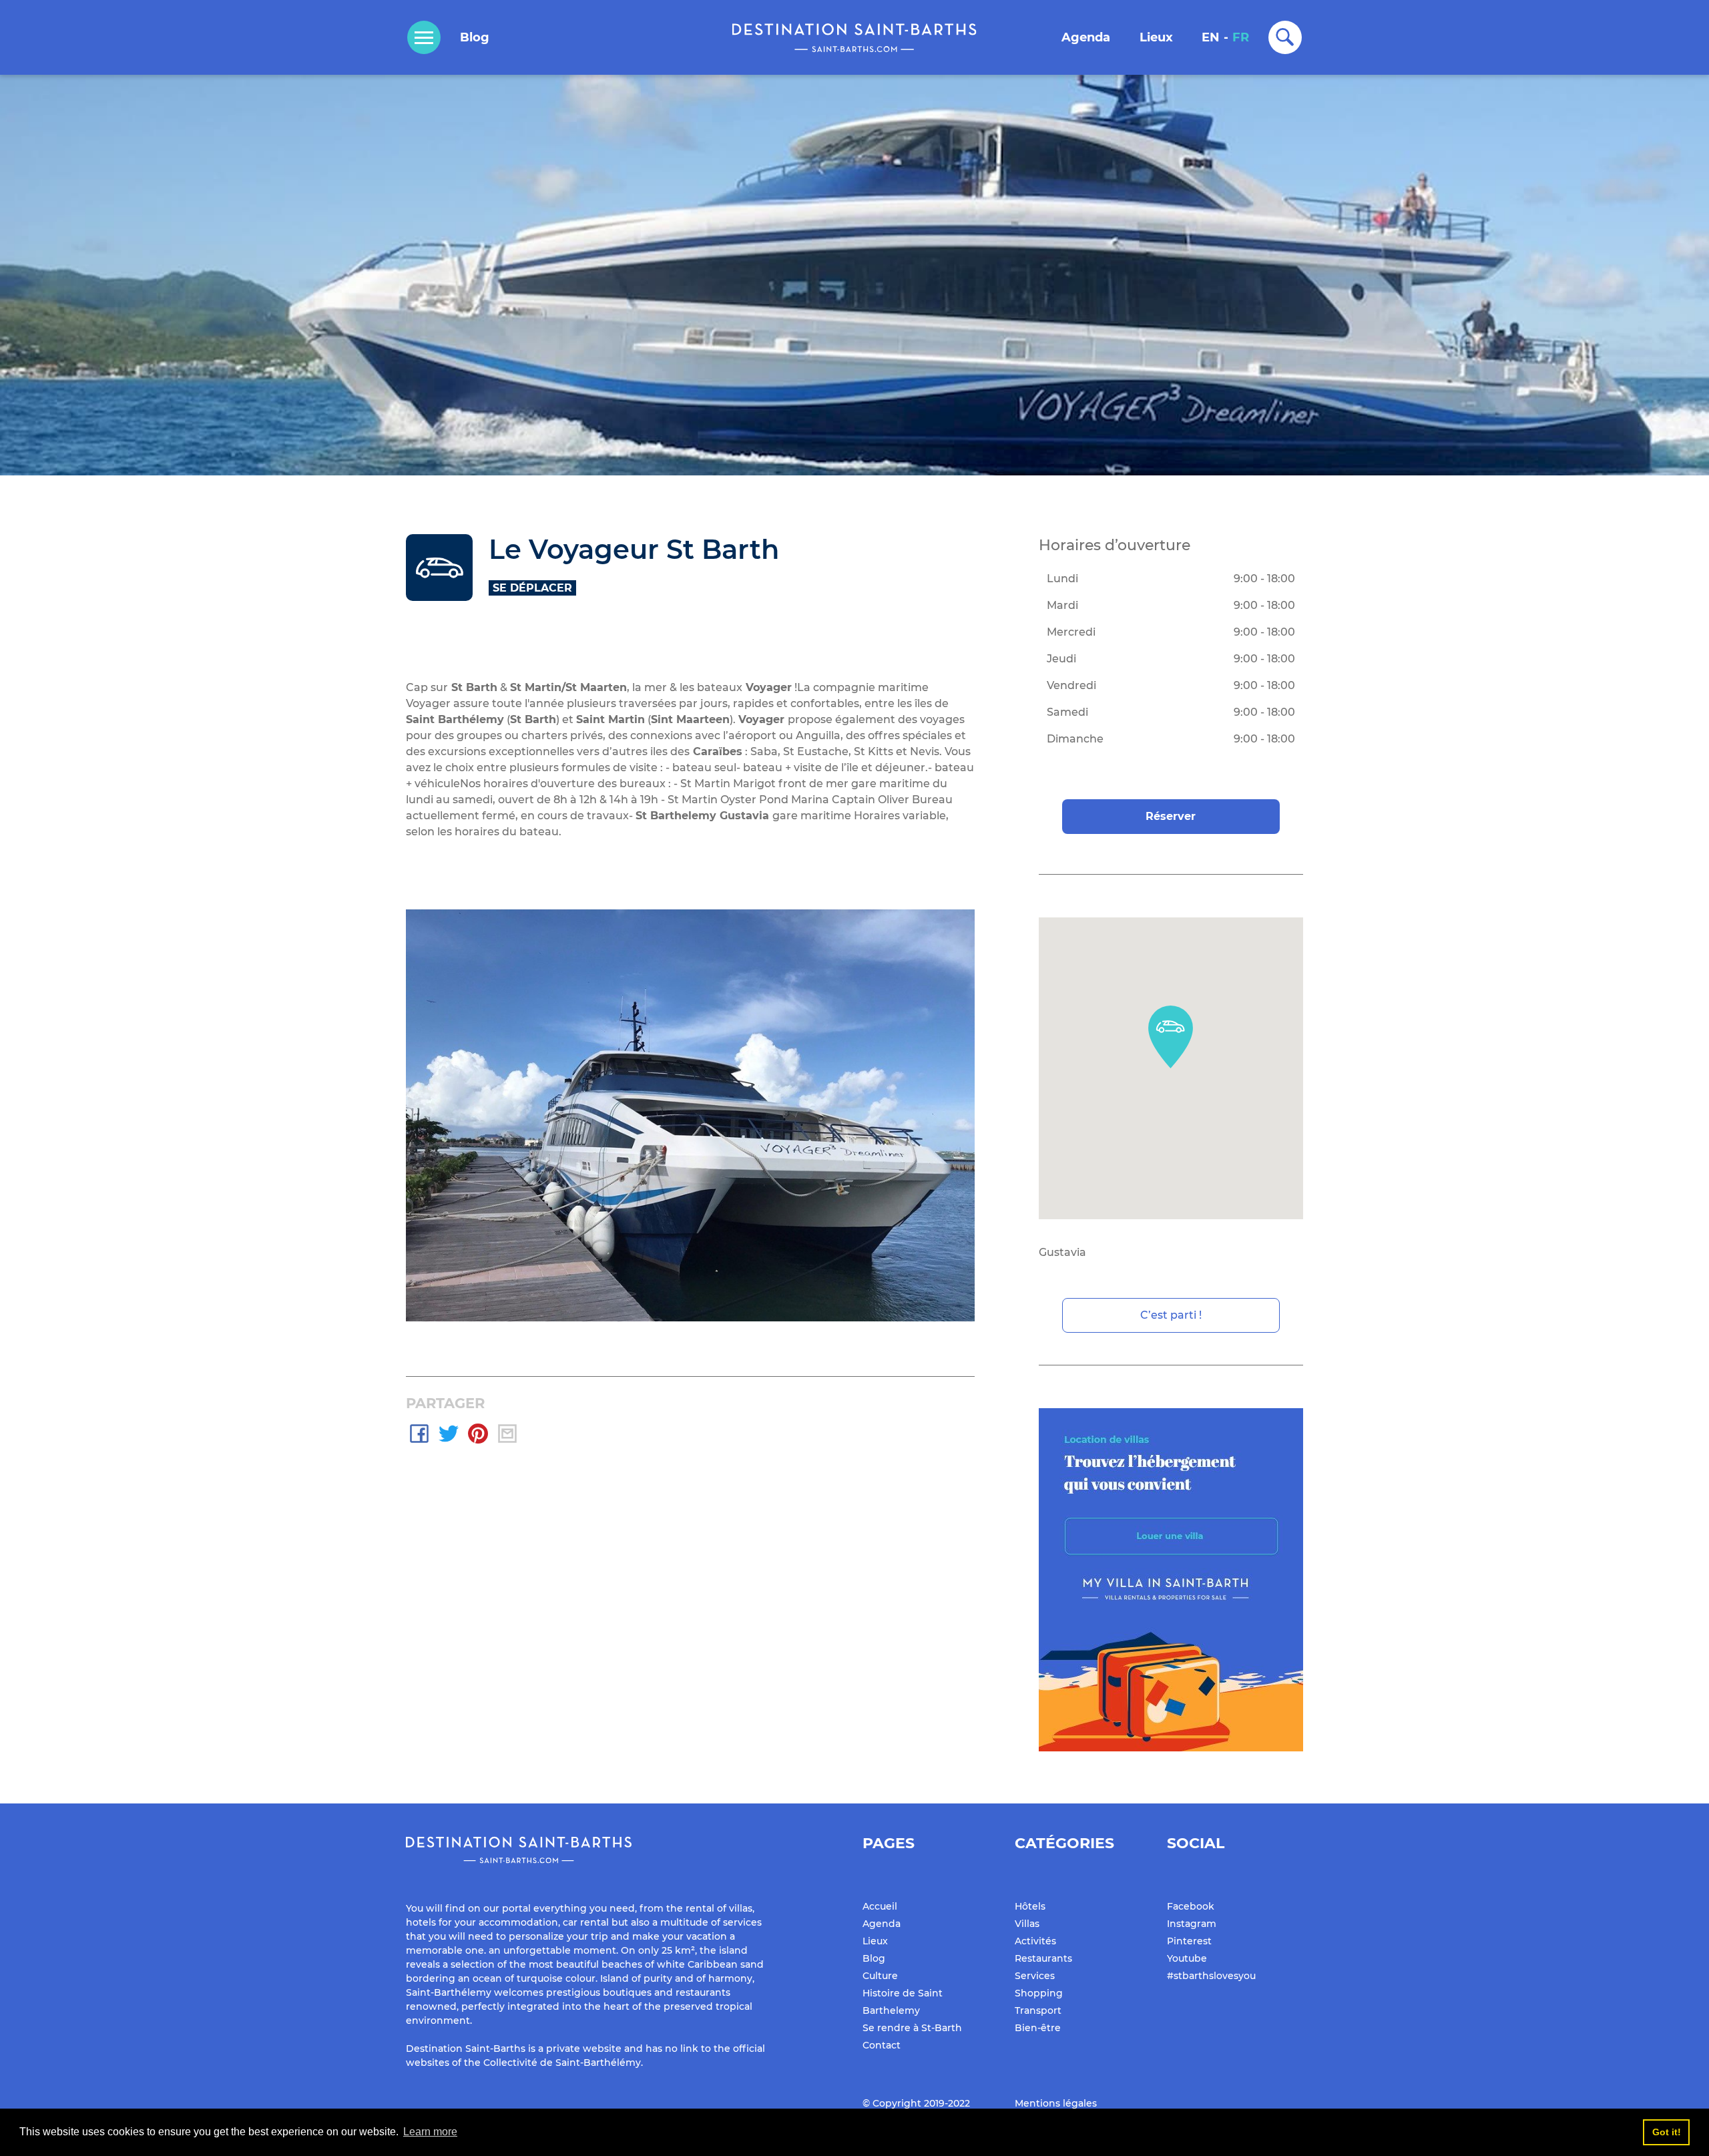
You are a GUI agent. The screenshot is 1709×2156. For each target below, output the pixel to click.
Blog (475, 37)
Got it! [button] (1667, 2132)
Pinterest (1189, 1941)
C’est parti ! (1171, 1315)
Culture (880, 1976)
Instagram (1192, 1924)
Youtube (1187, 1958)
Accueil (880, 1906)
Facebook (1191, 1906)
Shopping (1039, 1993)
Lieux (1156, 37)
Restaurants (1043, 1958)
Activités (1035, 1941)
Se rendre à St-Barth (912, 2028)
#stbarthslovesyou (1211, 1976)
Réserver (1171, 816)
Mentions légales (1056, 2103)
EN (1211, 37)
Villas (1027, 1924)
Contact (882, 2045)
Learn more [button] (430, 2132)
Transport (1038, 2010)
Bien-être (1038, 2028)
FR (1241, 37)
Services (1035, 1976)
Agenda (1086, 37)
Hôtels (1030, 1906)
